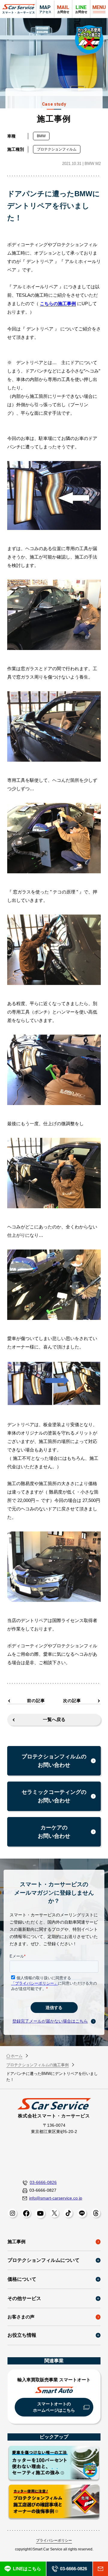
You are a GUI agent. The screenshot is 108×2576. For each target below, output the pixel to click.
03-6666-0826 (43, 2182)
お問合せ (81, 9)
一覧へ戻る (54, 1719)
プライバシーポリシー (54, 2540)
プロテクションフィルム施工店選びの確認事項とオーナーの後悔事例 (54, 2502)
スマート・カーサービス (19, 9)
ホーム (17, 2056)
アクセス (45, 9)
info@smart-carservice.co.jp (56, 2198)
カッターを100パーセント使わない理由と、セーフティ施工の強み (54, 2464)
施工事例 (16, 2242)
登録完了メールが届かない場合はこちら (50, 2021)
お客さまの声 (21, 2317)
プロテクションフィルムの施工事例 (37, 2065)
